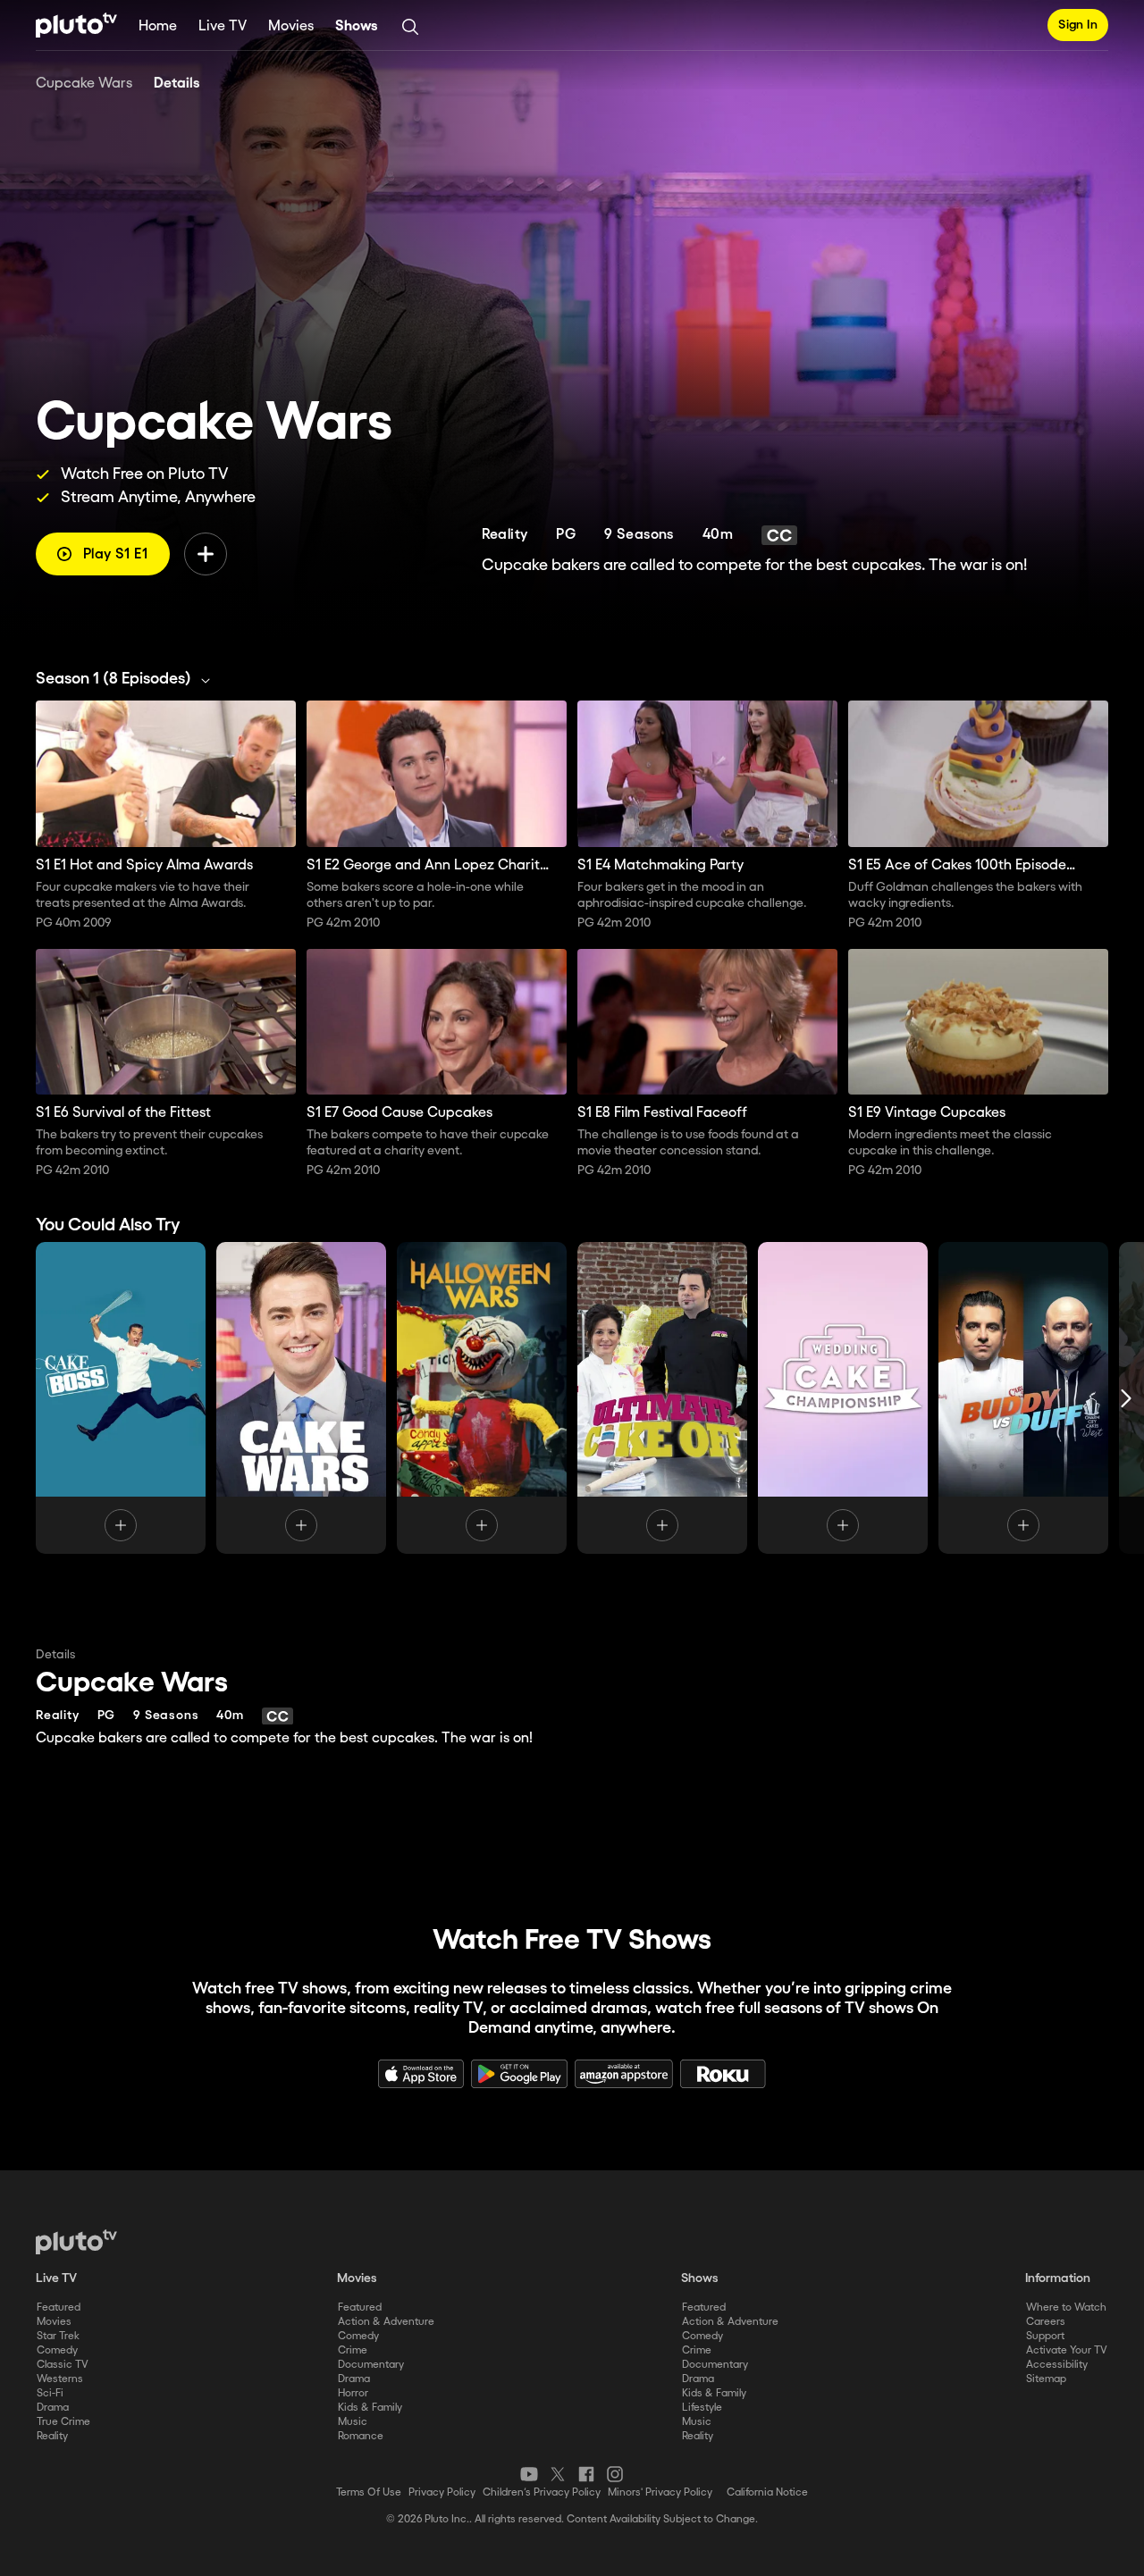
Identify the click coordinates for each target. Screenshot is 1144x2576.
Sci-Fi (50, 2393)
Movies (291, 26)
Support (1045, 2336)
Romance (361, 2436)
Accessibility (1057, 2365)
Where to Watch (1066, 2307)
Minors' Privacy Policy (660, 2492)
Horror (353, 2393)
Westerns (60, 2379)
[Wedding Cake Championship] (843, 1398)
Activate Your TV (1067, 2350)
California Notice (767, 2492)
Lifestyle (702, 2408)
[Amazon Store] (624, 2074)
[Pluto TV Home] (76, 25)
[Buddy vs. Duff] (1023, 1398)
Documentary (371, 2365)
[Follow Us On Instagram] (615, 2474)
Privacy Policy (442, 2492)
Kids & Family (370, 2408)
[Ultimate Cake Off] (662, 1398)
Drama (53, 2408)
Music (353, 2422)
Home (158, 26)
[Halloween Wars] (482, 1398)
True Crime (63, 2422)
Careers (1046, 2322)
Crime (353, 2350)
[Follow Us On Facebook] (586, 2474)
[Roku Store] (723, 2074)
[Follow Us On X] (558, 2474)
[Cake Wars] (301, 1398)
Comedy (57, 2350)
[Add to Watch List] (206, 554)
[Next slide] (1126, 1398)
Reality (52, 2436)
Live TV (223, 26)
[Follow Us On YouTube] (529, 2474)
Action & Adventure (386, 2322)
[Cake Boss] (121, 1398)
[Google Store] (519, 2074)
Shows (357, 26)
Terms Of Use (369, 2492)
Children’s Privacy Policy (542, 2492)
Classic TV (63, 2365)
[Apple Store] (421, 2074)
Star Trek (58, 2336)
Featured (59, 2307)
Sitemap (1046, 2379)
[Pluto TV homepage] (76, 2242)
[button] (128, 679)
